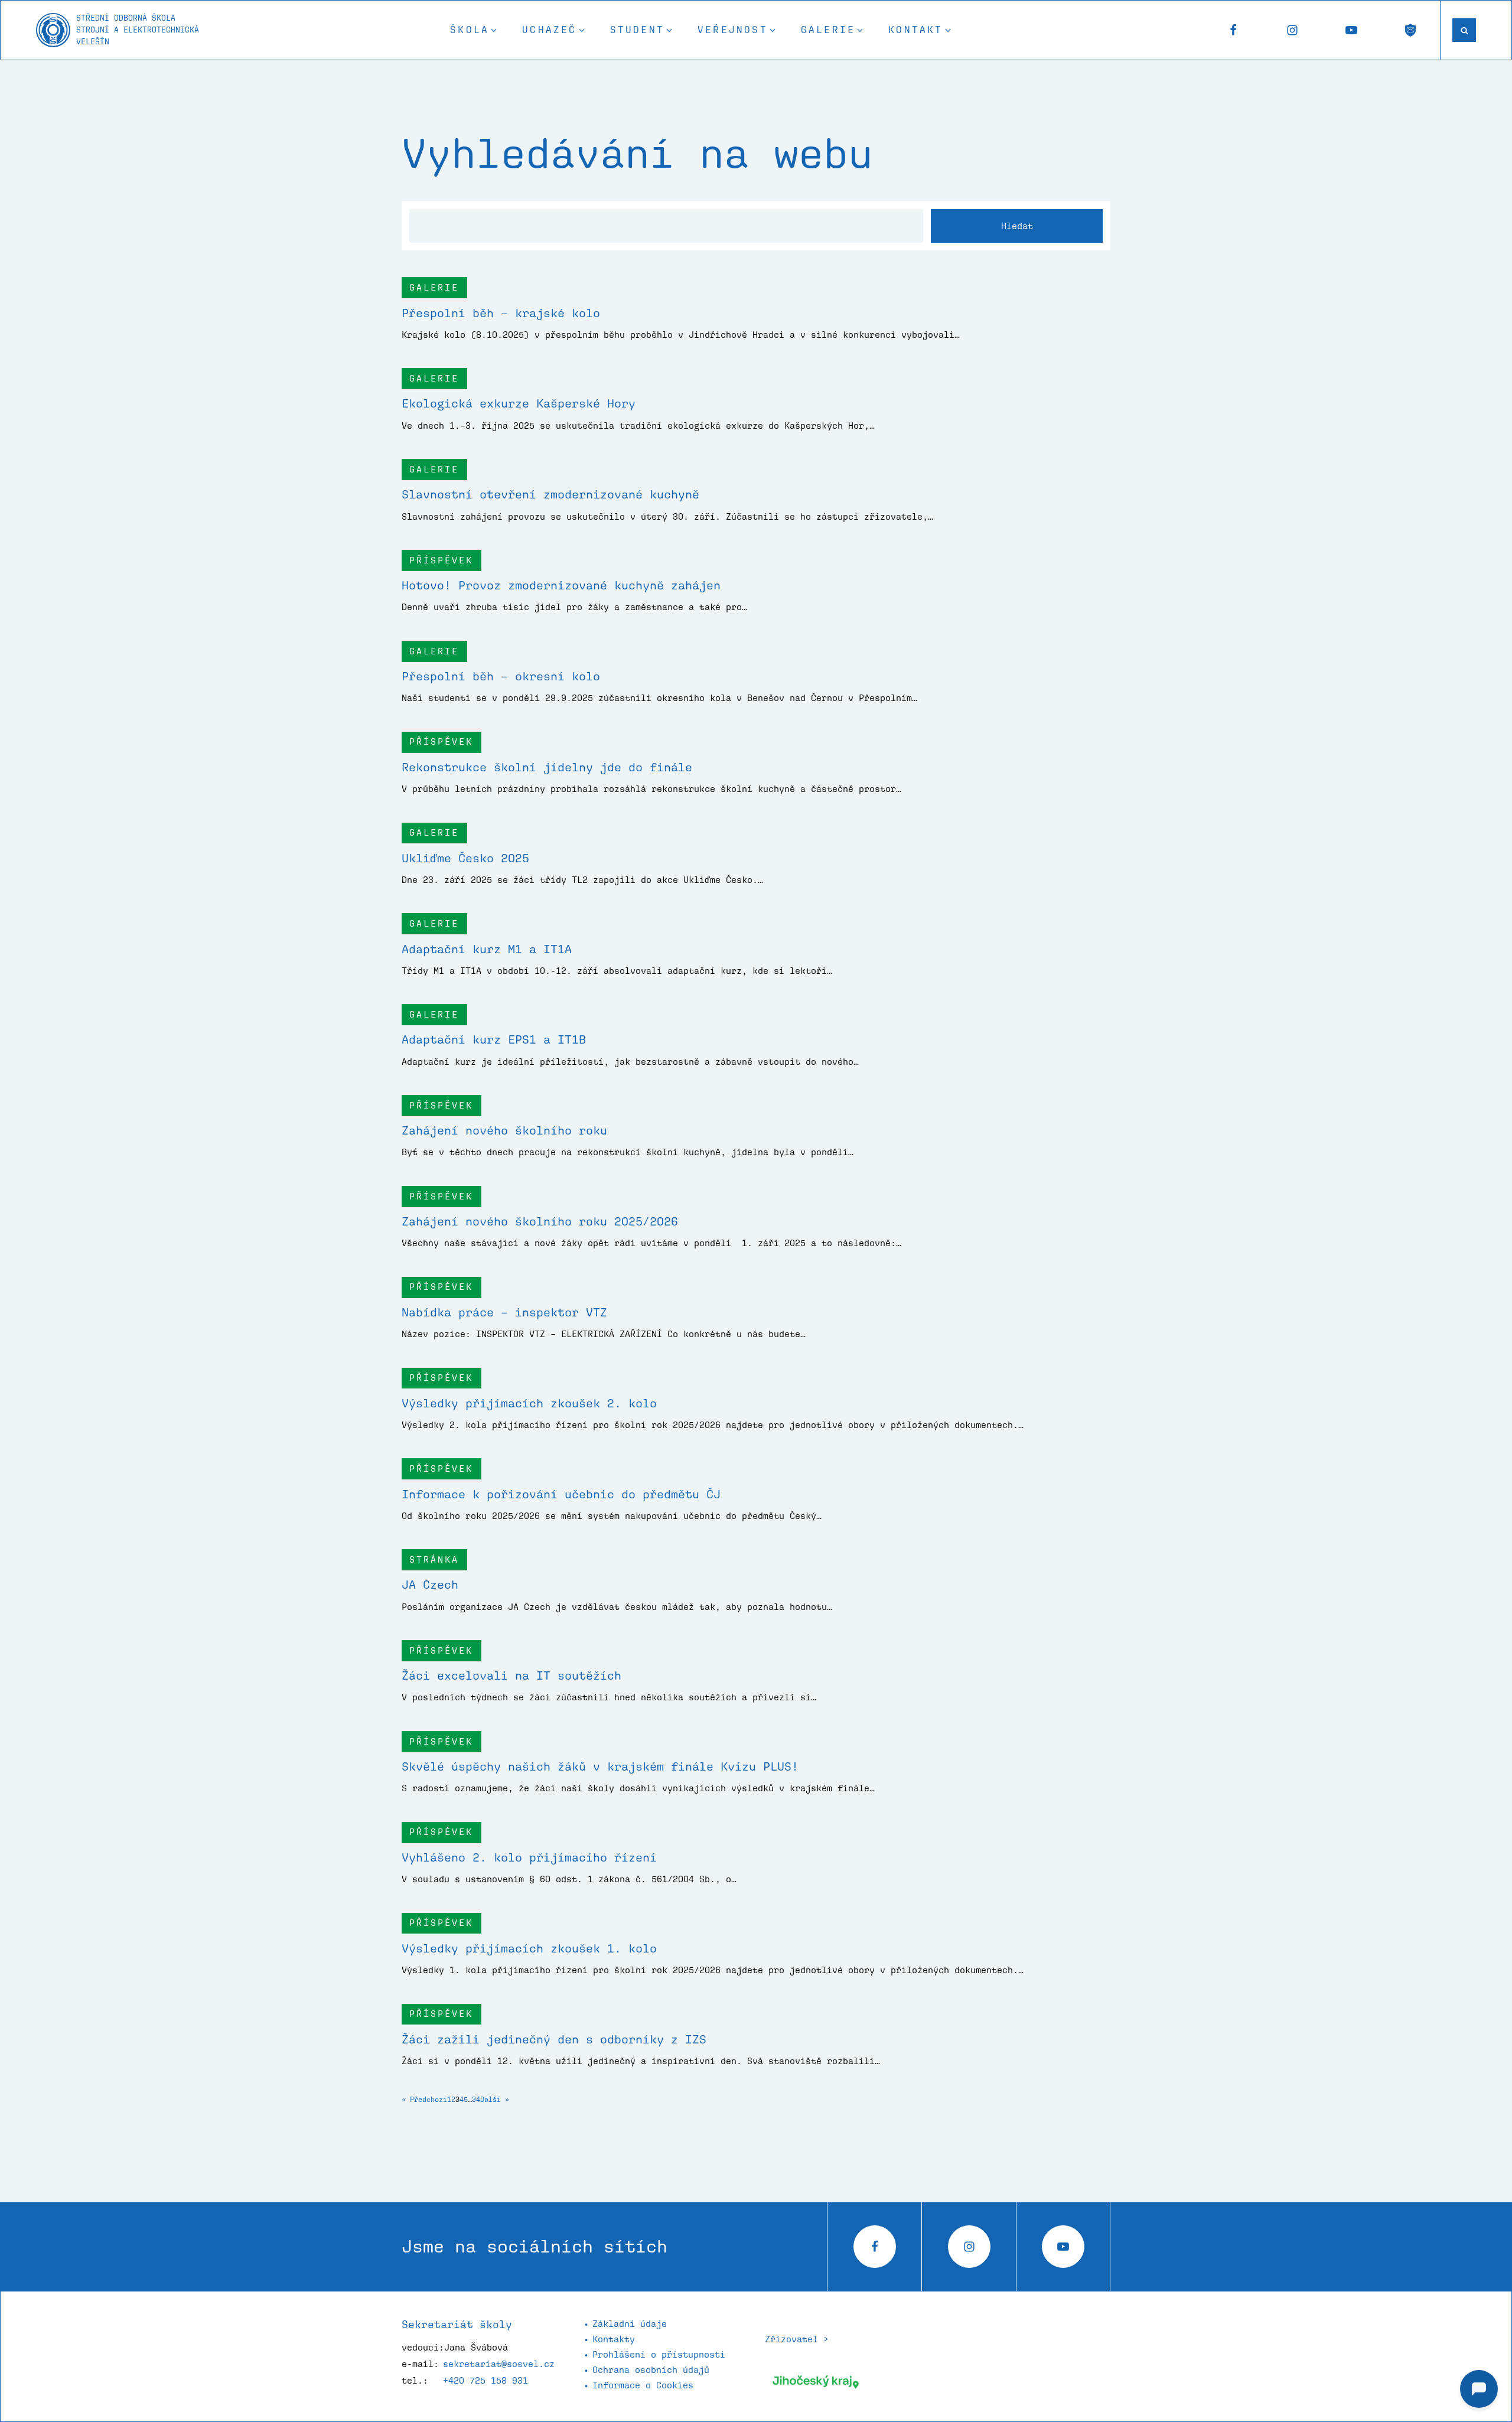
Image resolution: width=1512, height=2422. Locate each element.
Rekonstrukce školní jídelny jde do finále (547, 767)
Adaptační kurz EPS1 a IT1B (494, 1039)
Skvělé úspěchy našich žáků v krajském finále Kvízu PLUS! (600, 1766)
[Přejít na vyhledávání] (1464, 30)
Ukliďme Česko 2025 (465, 858)
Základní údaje (630, 2324)
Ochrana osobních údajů (651, 2370)
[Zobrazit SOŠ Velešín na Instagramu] (1292, 30)
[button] (474, 30)
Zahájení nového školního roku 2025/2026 (540, 1221)
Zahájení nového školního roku (504, 1130)
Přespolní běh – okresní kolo (501, 676)
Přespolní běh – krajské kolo (501, 313)
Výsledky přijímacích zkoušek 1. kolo (529, 1948)
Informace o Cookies (643, 2385)
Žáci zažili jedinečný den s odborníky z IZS (554, 2039)
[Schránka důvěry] (1410, 30)
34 (476, 2100)
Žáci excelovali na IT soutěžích (511, 1675)
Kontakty (614, 2339)
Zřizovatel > (797, 2339)
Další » (495, 2100)
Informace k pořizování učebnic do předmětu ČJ (561, 1494)
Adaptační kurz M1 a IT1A (487, 949)
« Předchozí (424, 2100)
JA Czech (430, 1585)
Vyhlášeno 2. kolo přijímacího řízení (529, 1857)
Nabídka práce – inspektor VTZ (504, 1312)
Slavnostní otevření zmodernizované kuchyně (550, 494)
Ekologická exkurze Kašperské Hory (519, 403)
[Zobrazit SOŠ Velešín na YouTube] (1351, 30)
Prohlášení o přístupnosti (659, 2354)
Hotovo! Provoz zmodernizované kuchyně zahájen (561, 585)
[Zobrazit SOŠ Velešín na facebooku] (1233, 30)
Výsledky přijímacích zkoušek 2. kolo (529, 1403)
